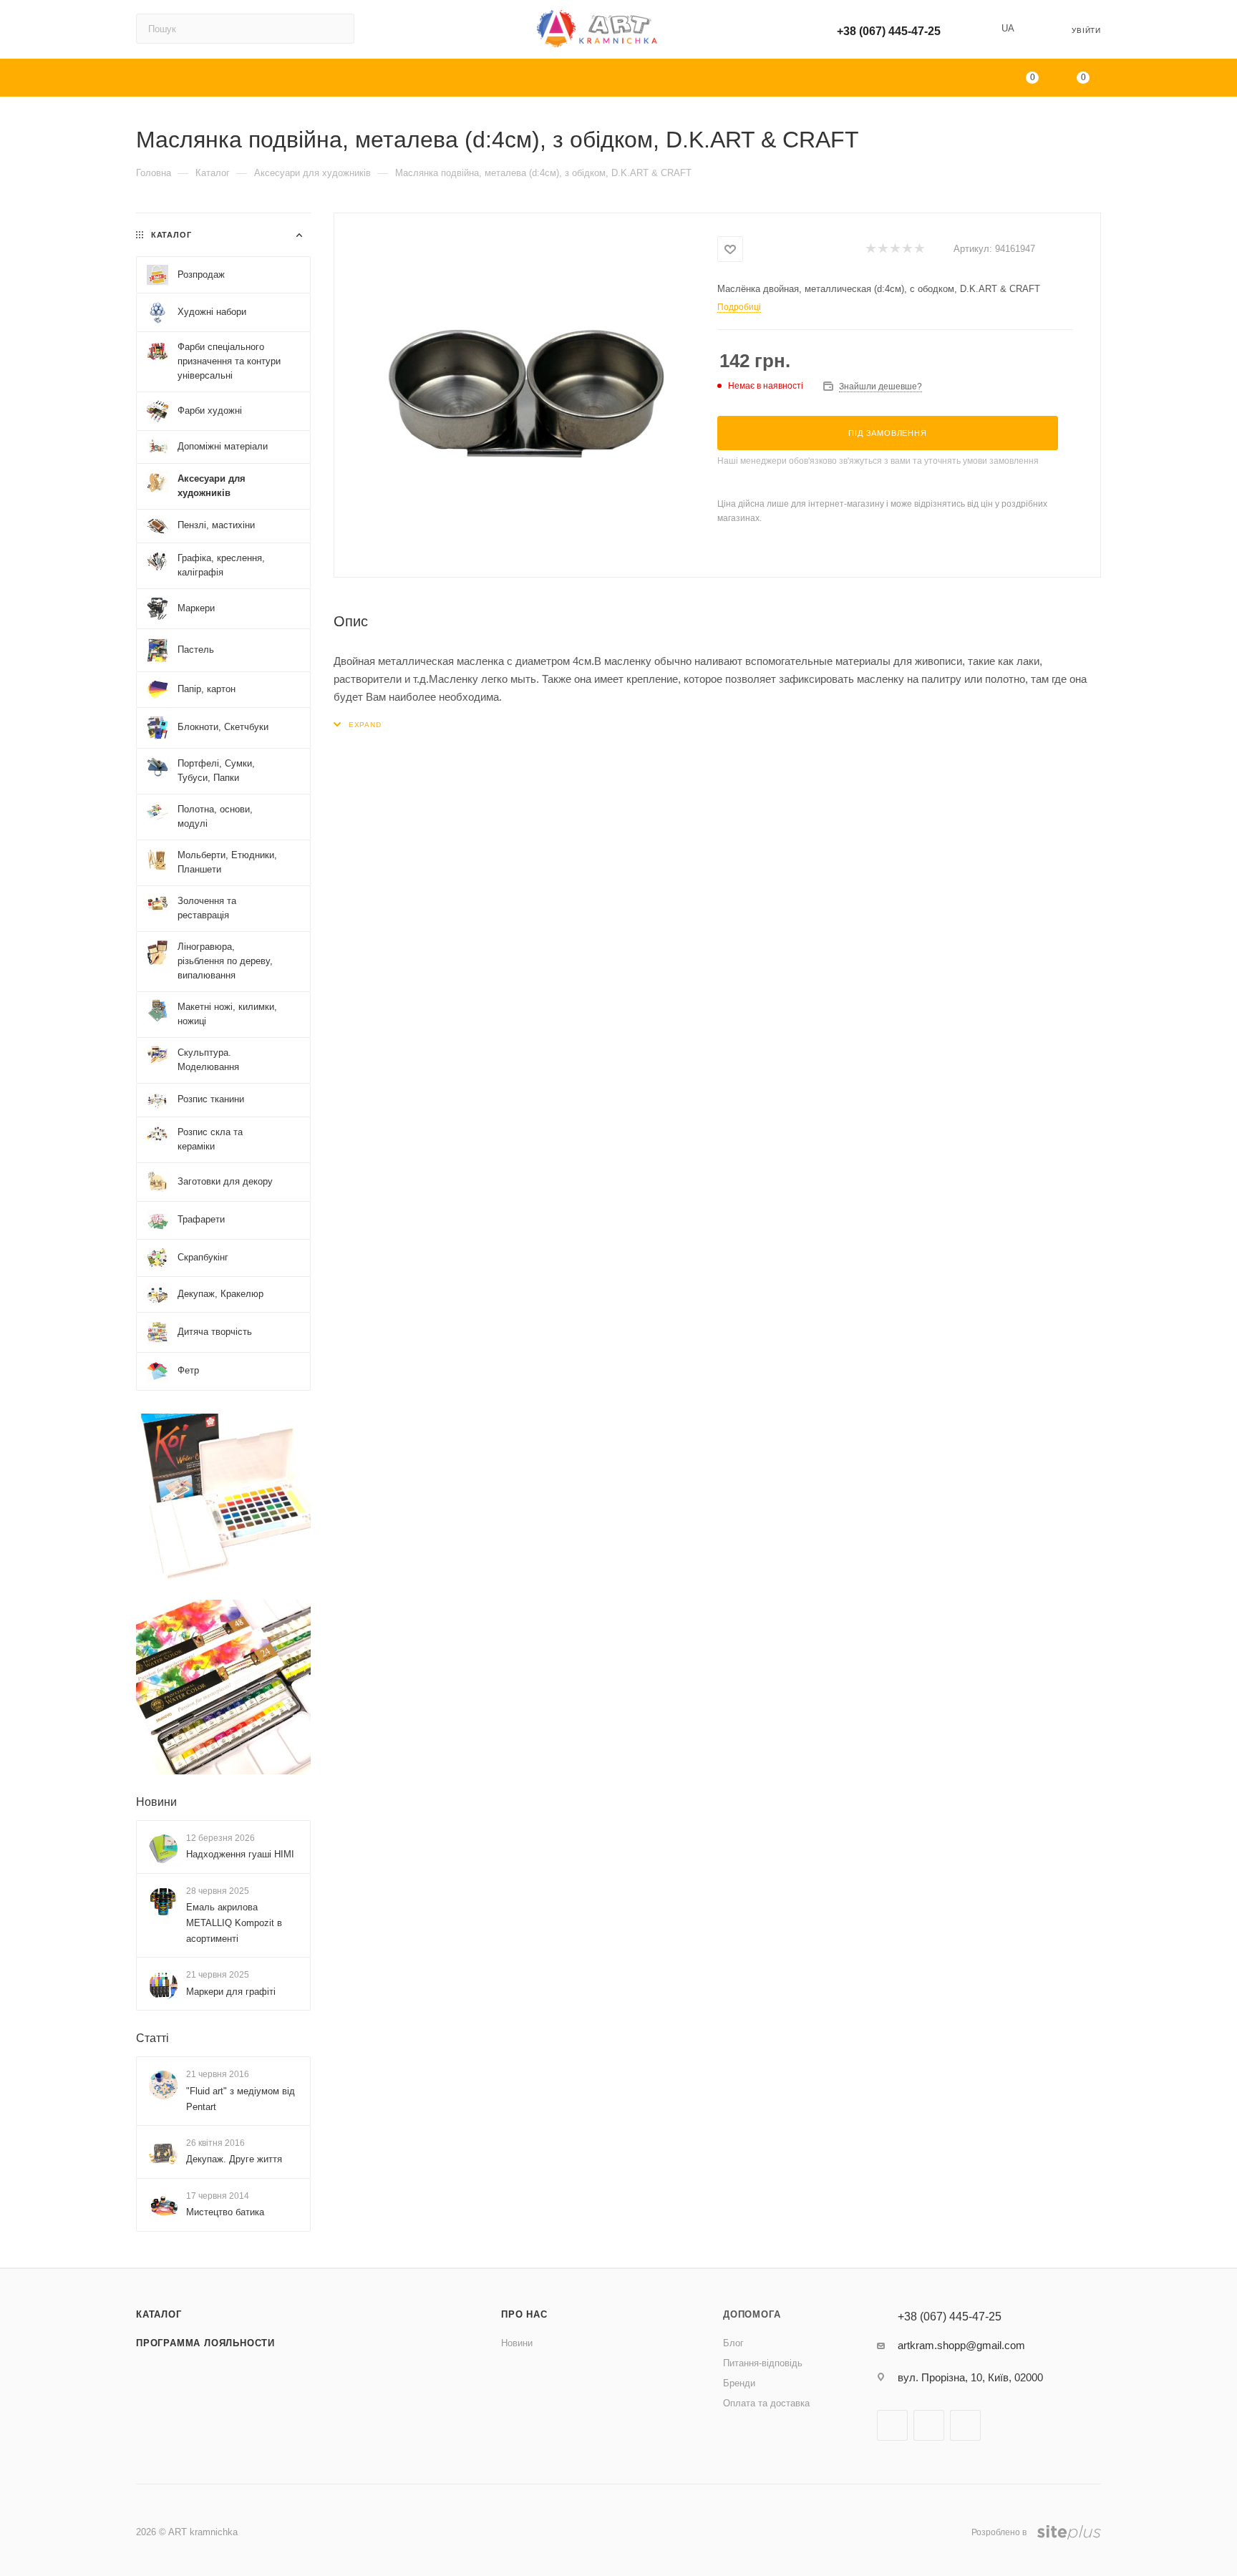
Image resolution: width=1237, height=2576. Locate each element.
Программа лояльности (205, 2343)
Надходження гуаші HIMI (240, 1854)
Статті (152, 2038)
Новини (156, 1802)
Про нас (524, 2314)
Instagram (929, 2425)
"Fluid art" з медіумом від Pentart (241, 2099)
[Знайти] (337, 29)
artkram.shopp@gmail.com (961, 2345)
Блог (733, 2343)
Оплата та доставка (766, 2403)
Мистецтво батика (225, 2212)
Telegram (965, 2425)
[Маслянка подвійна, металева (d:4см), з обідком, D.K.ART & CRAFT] (526, 394)
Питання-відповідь (763, 2363)
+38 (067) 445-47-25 (889, 31)
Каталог (159, 2314)
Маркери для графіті (231, 1992)
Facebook (892, 2425)
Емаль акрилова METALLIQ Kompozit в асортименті (234, 1923)
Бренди (739, 2383)
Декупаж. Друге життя (234, 2159)
